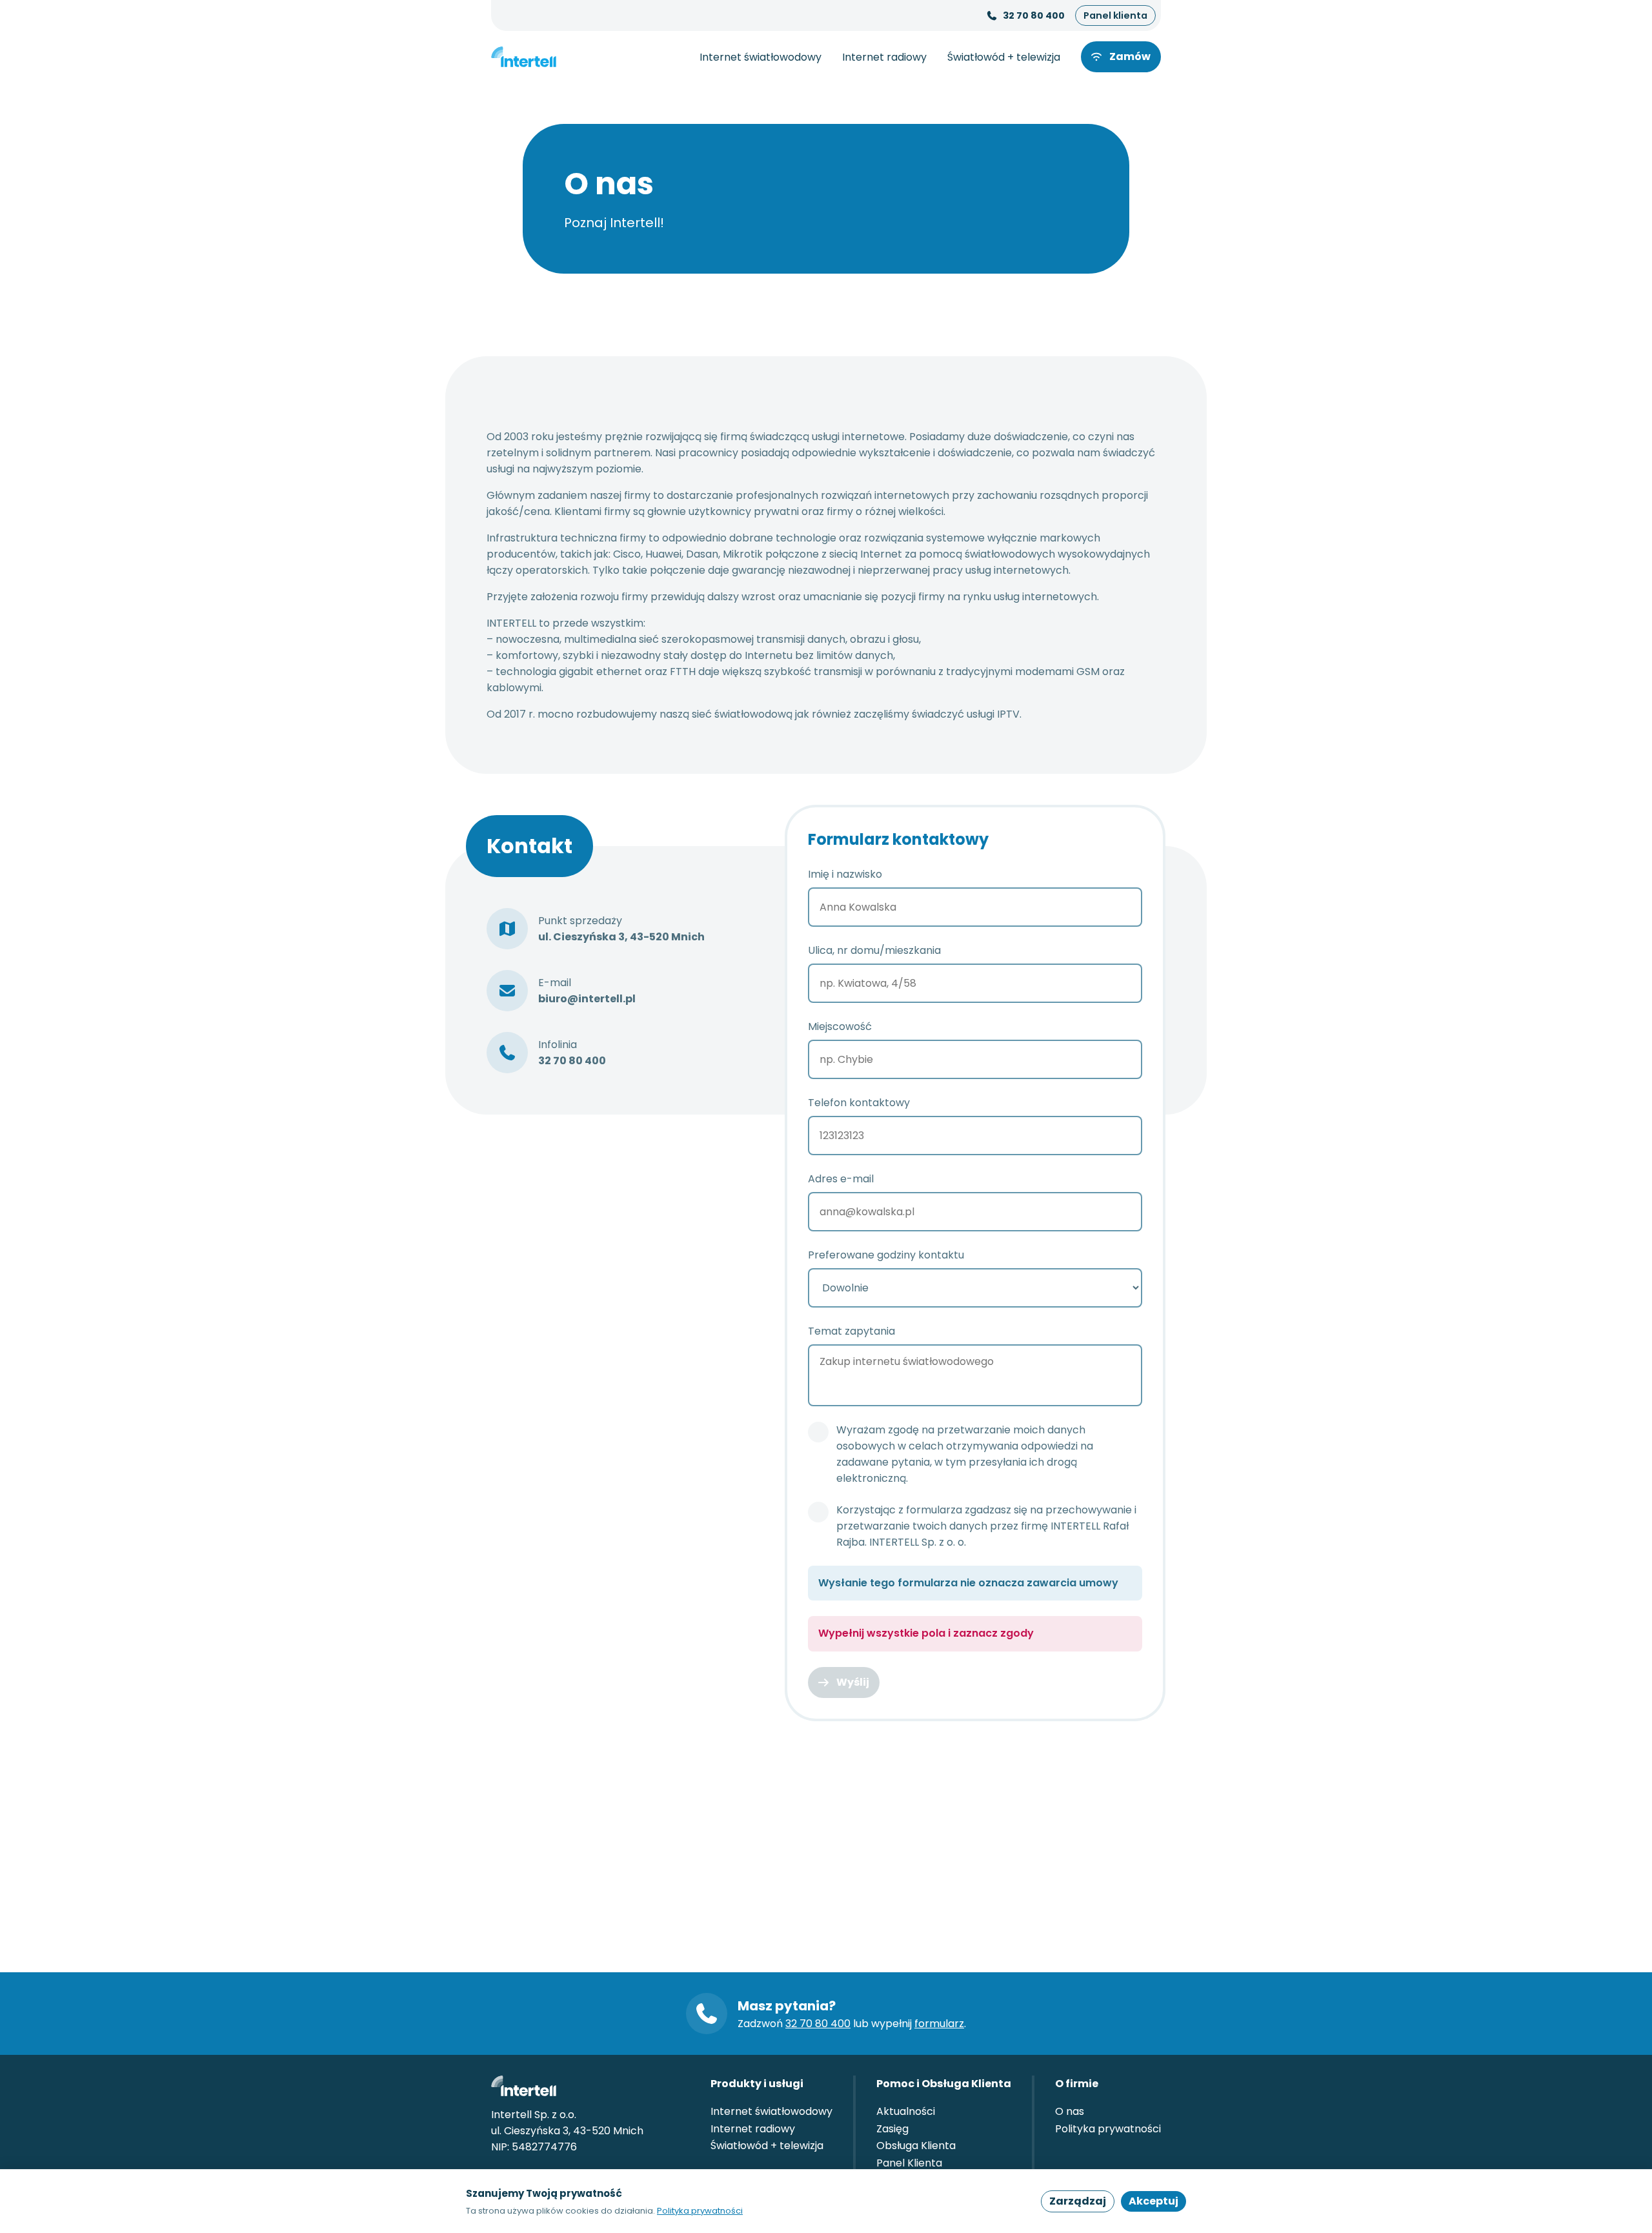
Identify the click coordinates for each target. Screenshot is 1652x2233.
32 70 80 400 (1034, 15)
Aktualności (906, 2111)
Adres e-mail (841, 1179)
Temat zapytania (851, 1331)
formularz (939, 2024)
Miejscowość (840, 1026)
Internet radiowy (884, 57)
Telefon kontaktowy (859, 1103)
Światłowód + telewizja (1004, 57)
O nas (1070, 2111)
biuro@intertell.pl (587, 999)
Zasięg (892, 2129)
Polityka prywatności (1108, 2129)
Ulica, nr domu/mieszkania (874, 950)
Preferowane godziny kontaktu (886, 1255)
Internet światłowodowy (761, 57)
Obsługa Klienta (916, 2146)
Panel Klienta (909, 2163)
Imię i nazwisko (845, 874)
